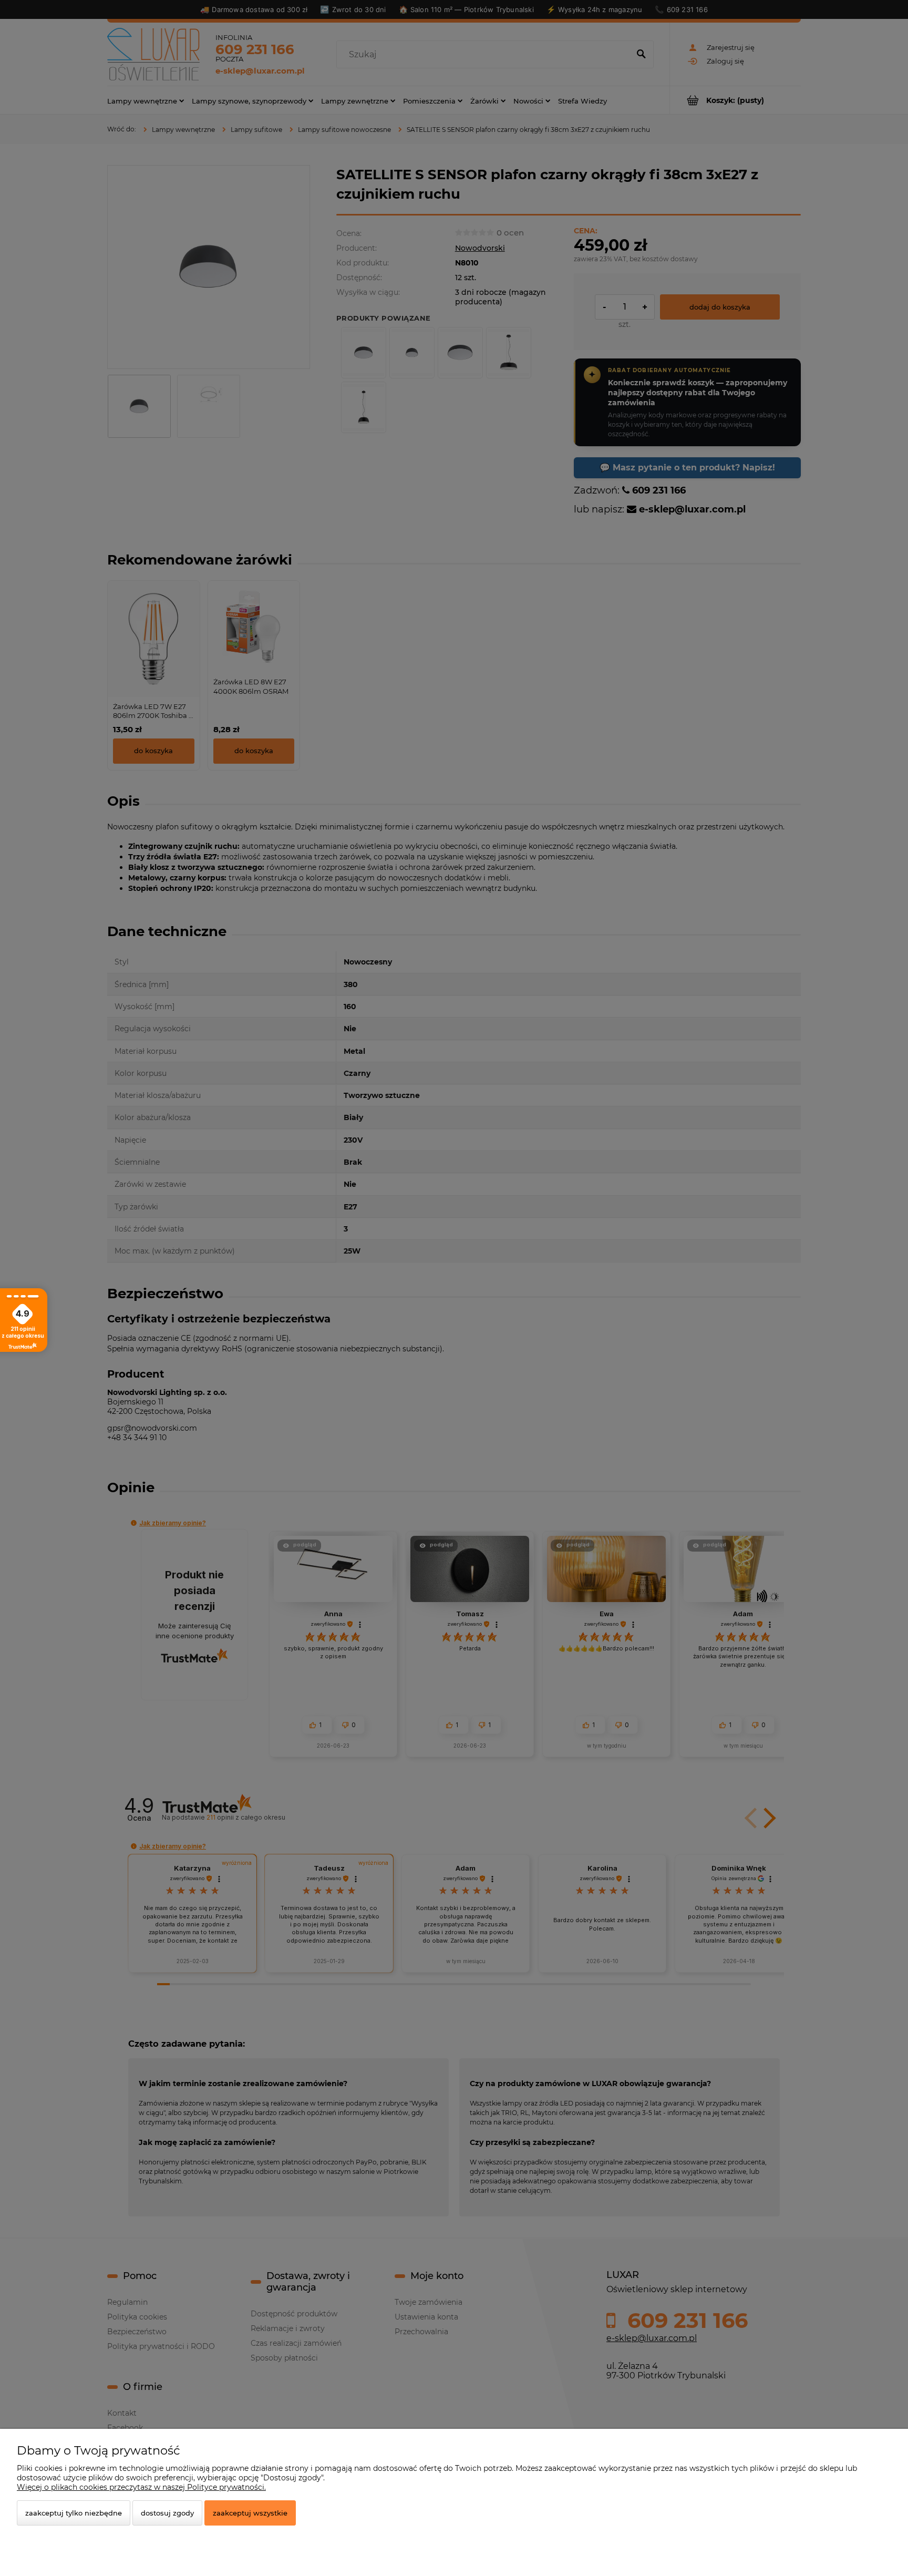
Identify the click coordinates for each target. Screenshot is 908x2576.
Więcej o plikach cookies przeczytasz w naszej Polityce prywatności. (141, 2487)
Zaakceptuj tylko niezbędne (74, 2513)
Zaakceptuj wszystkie (250, 2513)
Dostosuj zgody (167, 2513)
